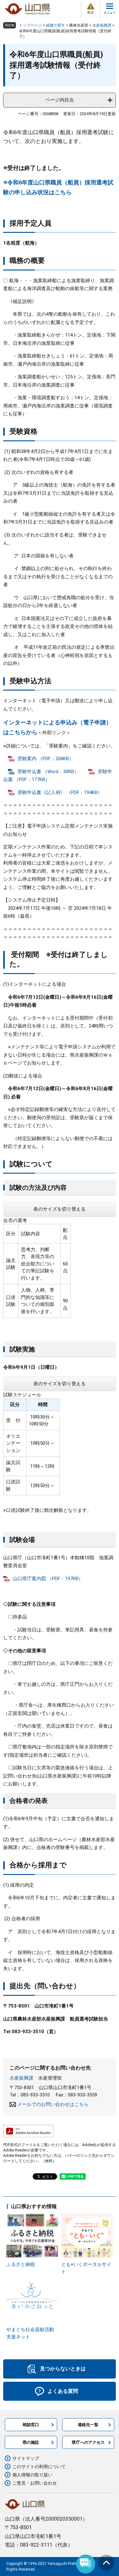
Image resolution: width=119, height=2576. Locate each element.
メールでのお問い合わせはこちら (53, 2104)
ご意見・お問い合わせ (35, 2483)
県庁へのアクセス (88, 2442)
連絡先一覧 (88, 2425)
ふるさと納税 (21, 2264)
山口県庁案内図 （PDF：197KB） (48, 1579)
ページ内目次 (60, 100)
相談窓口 (31, 2425)
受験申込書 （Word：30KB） (48, 772)
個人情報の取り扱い (32, 2475)
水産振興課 (102, 25)
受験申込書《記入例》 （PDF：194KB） (60, 792)
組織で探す (56, 25)
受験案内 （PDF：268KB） (46, 759)
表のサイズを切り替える (60, 1209)
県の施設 (31, 2442)
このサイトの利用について (39, 2467)
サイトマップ (26, 2458)
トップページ (30, 25)
